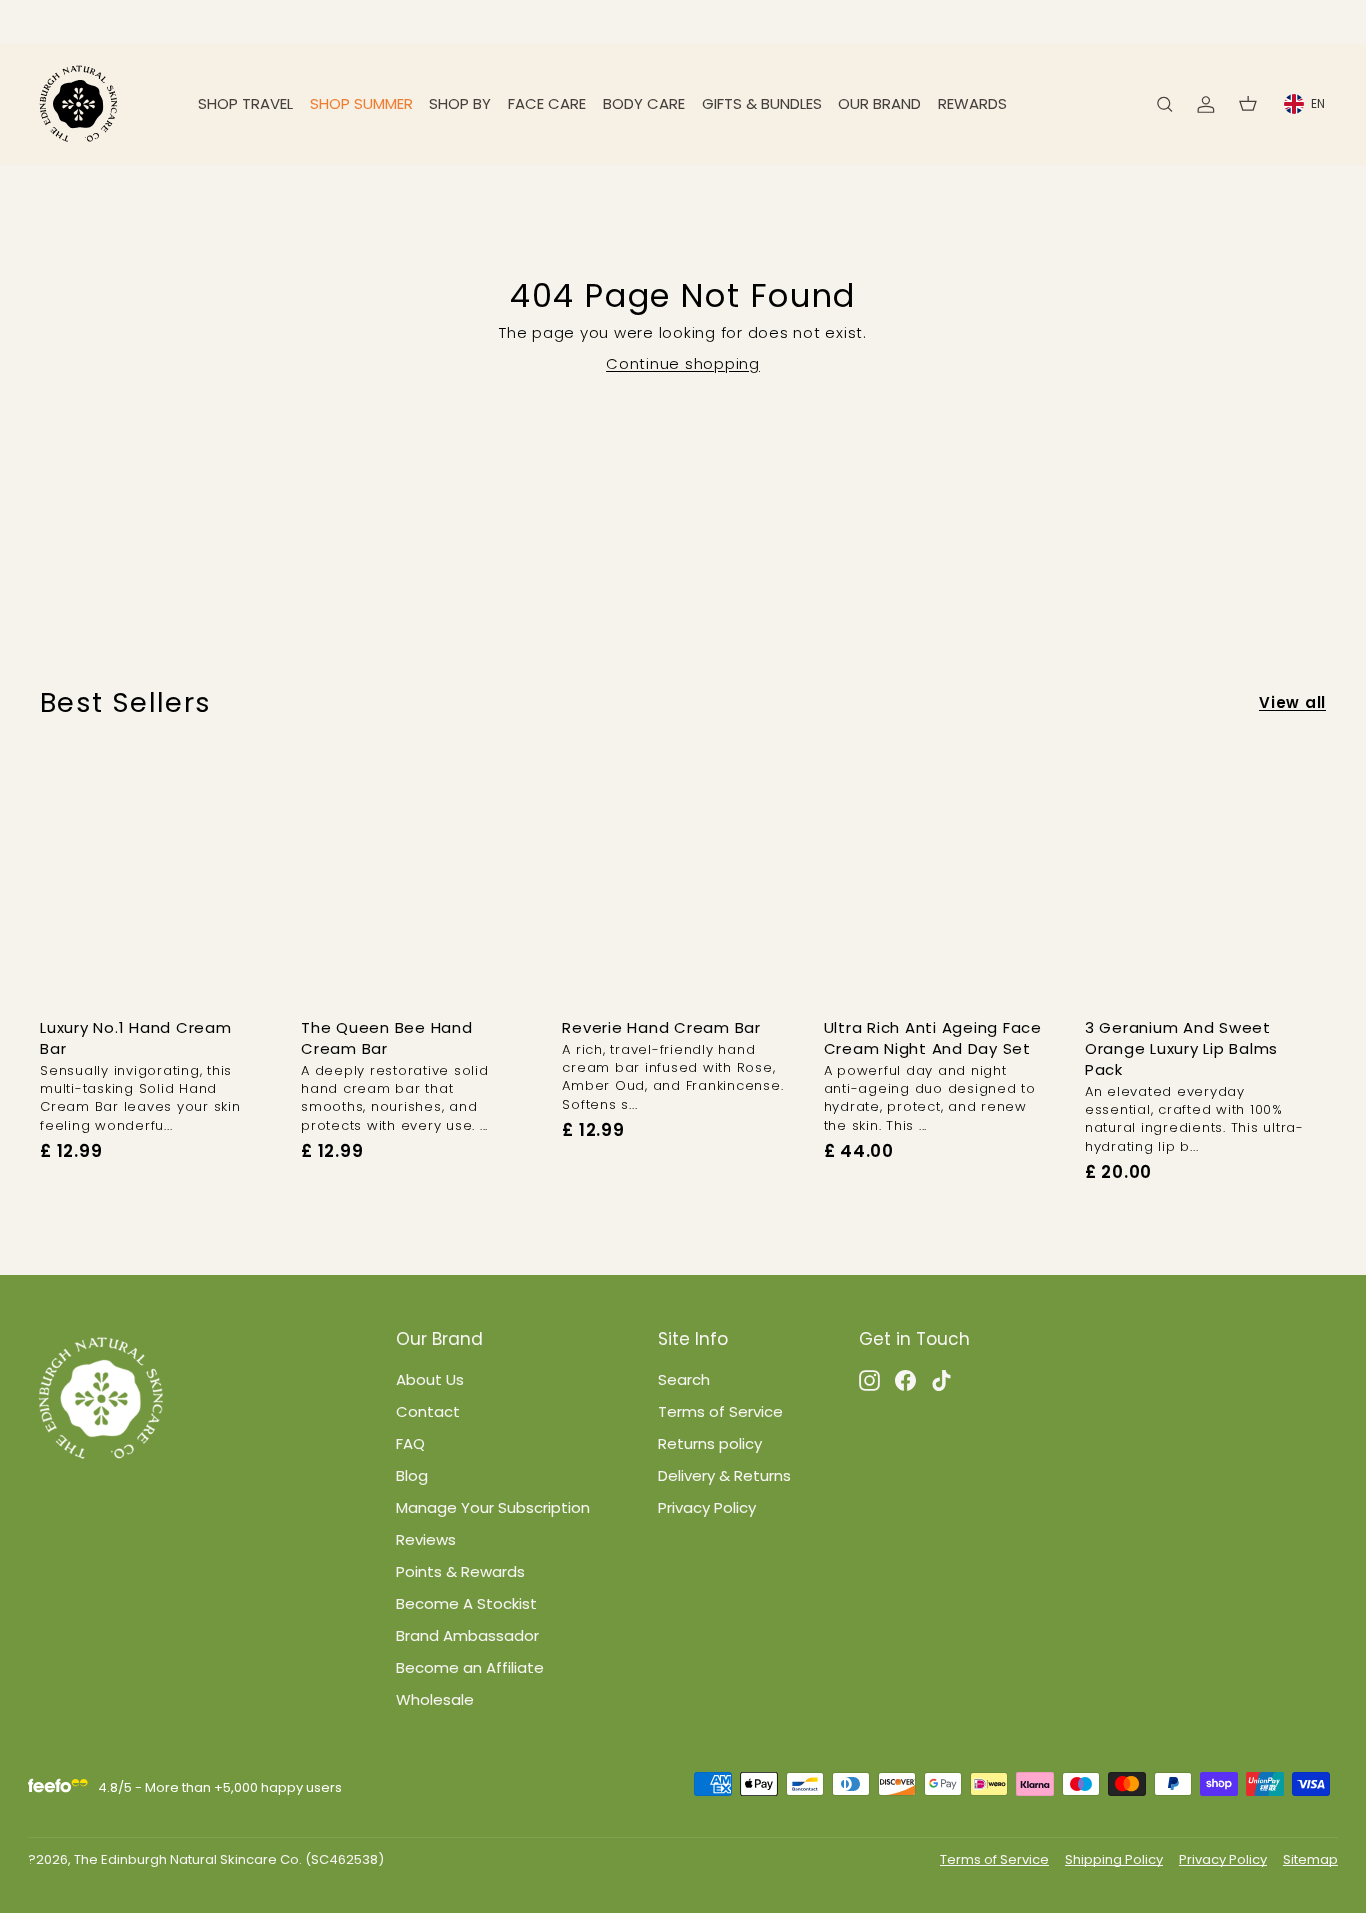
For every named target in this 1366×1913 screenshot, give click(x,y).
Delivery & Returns (724, 1475)
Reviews (426, 1539)
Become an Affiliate (470, 1667)
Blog (412, 1475)
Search (684, 1379)
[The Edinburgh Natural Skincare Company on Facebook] (905, 1380)
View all (1292, 702)
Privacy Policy (707, 1507)
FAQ (410, 1443)
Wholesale (435, 1699)
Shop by (460, 103)
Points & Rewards (460, 1571)
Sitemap (1310, 1859)
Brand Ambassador (467, 1635)
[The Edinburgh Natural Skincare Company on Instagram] (869, 1380)
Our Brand (879, 103)
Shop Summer (361, 103)
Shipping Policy (1114, 1859)
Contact (428, 1411)
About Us (430, 1379)
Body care (644, 103)
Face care (547, 103)
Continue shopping (683, 363)
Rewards (972, 103)
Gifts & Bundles (762, 103)
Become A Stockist (466, 1603)
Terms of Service (720, 1411)
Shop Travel (245, 103)
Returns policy (710, 1443)
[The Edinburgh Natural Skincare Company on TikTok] (941, 1380)
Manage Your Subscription (493, 1507)
